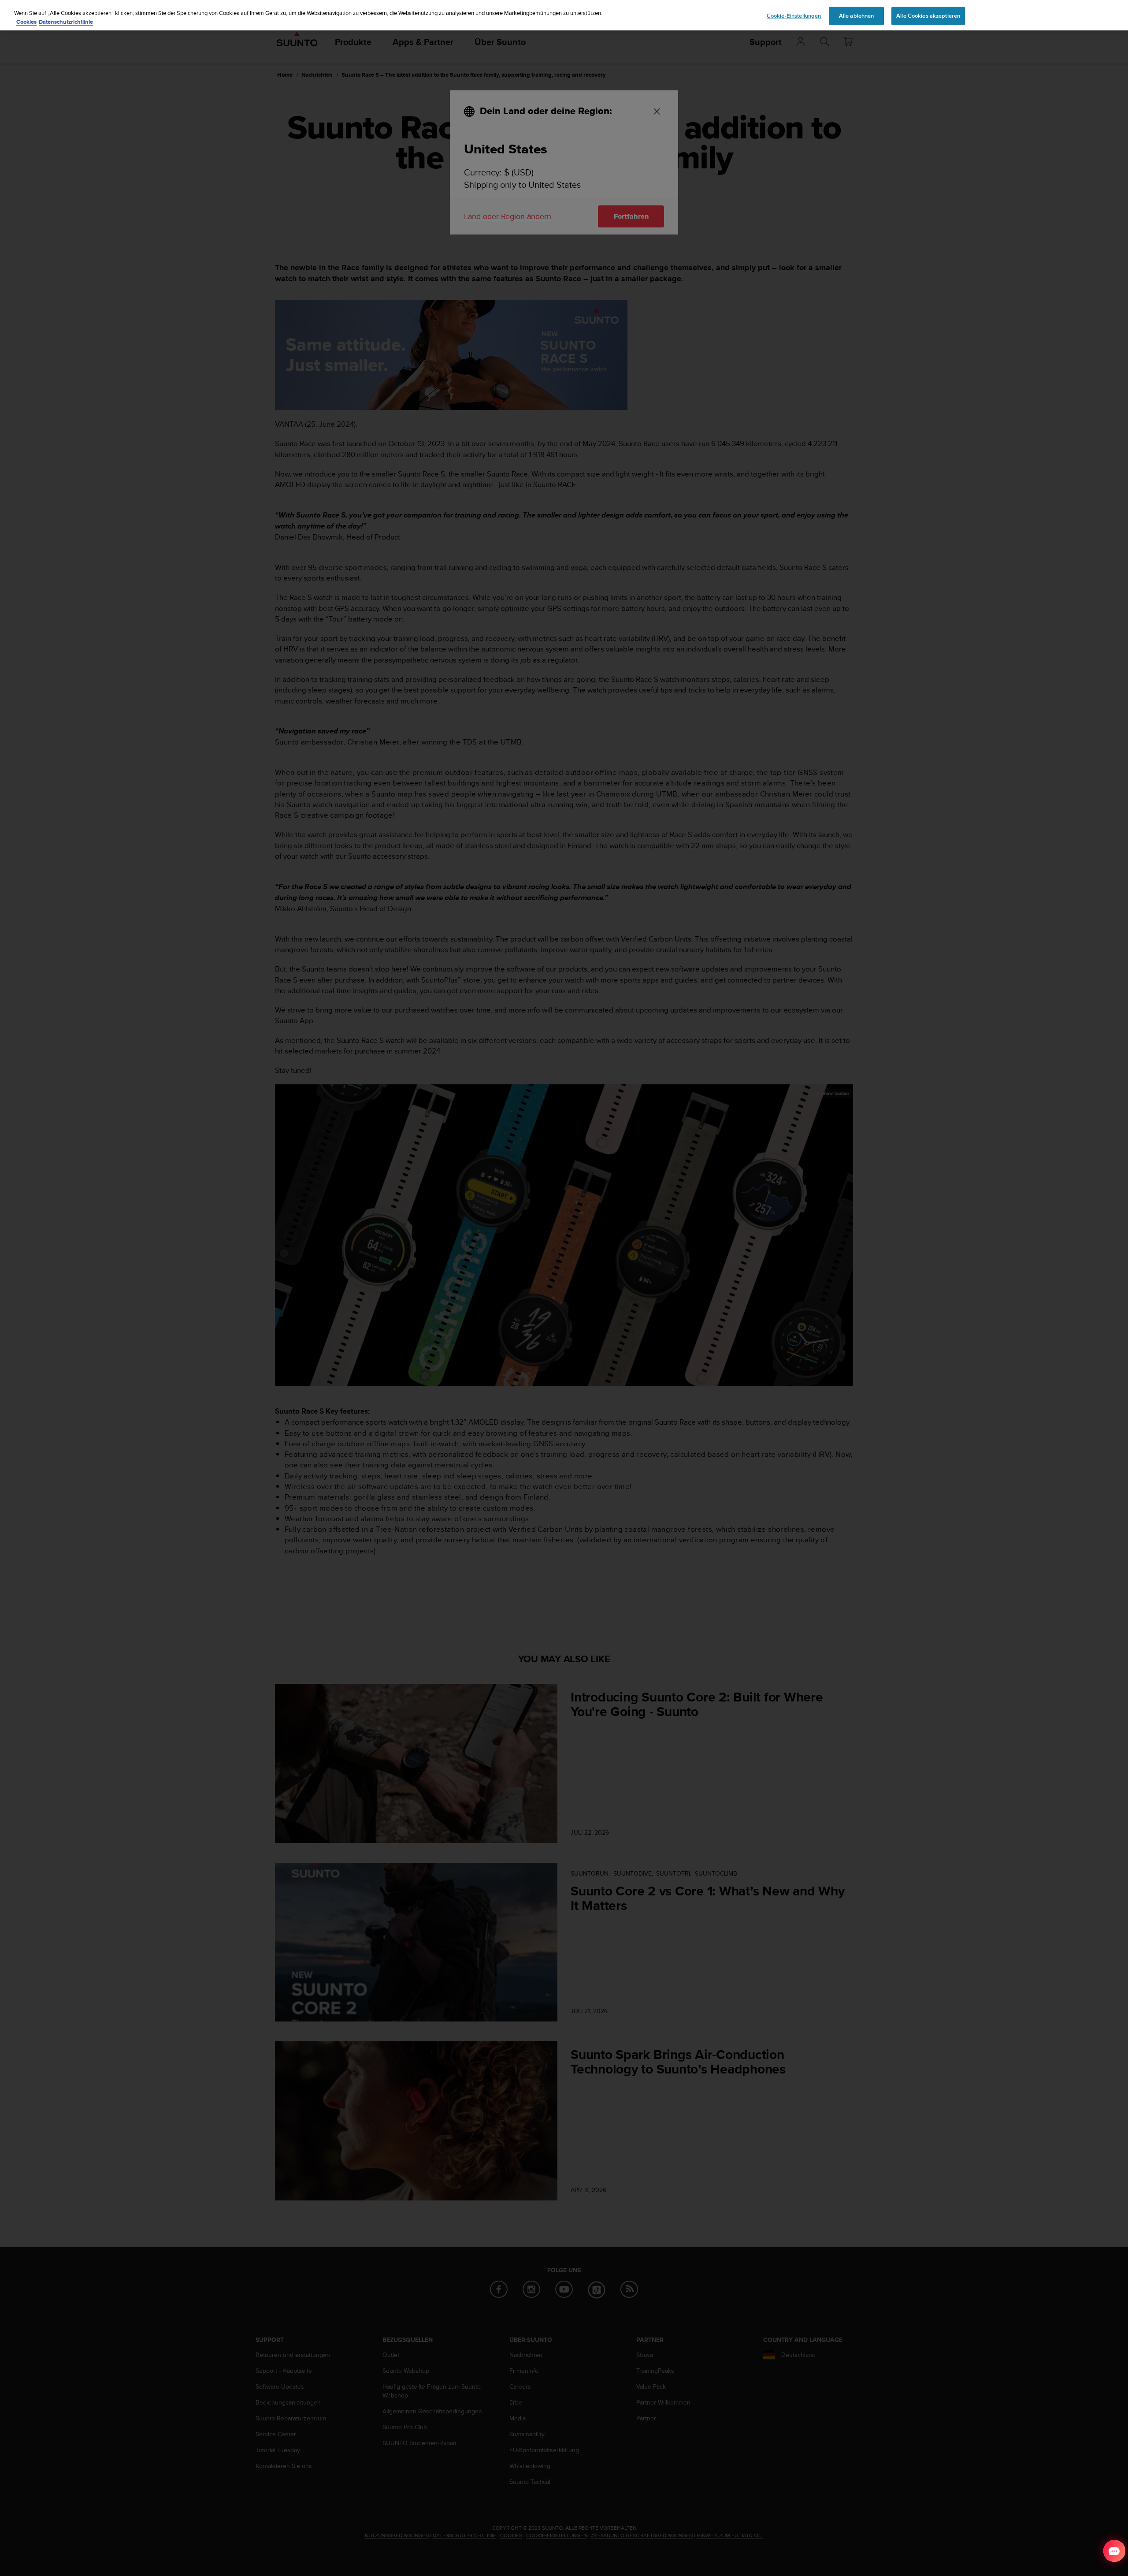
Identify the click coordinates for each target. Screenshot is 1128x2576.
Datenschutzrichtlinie (66, 22)
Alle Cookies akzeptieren (928, 15)
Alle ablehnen (857, 15)
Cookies (26, 22)
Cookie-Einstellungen (794, 15)
